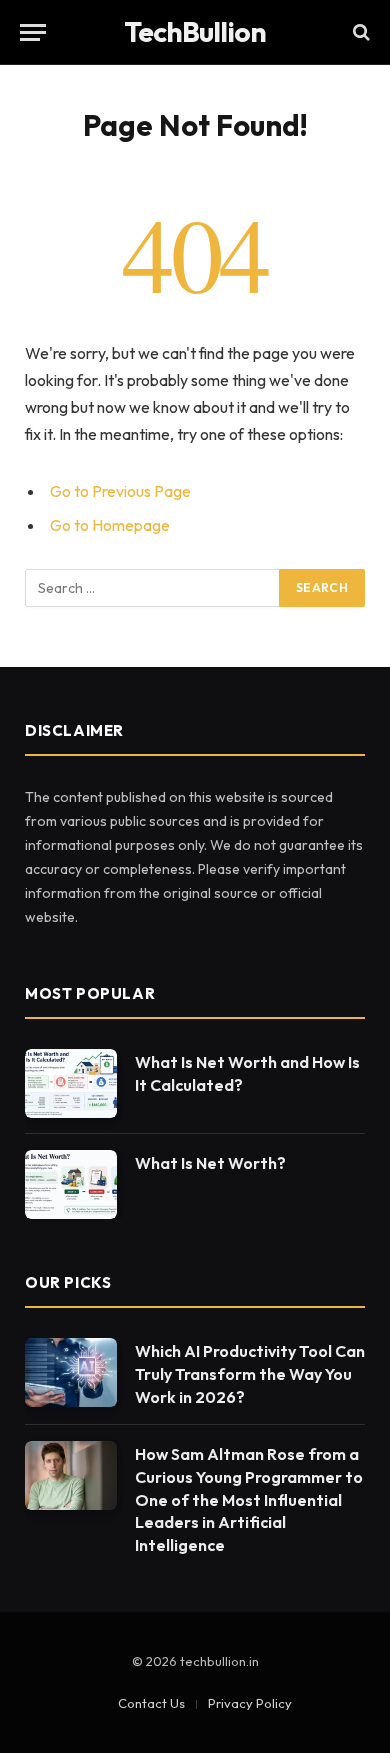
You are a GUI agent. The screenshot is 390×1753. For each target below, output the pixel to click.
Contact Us (151, 1703)
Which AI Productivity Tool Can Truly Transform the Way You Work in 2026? (250, 1374)
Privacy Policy (250, 1703)
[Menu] (33, 32)
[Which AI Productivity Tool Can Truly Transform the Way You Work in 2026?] (71, 1372)
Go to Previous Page (120, 491)
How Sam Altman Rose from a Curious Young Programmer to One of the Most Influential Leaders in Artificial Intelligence (249, 1500)
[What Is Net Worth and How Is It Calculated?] (71, 1083)
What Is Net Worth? (210, 1163)
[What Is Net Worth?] (71, 1184)
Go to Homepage (110, 525)
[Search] (359, 32)
